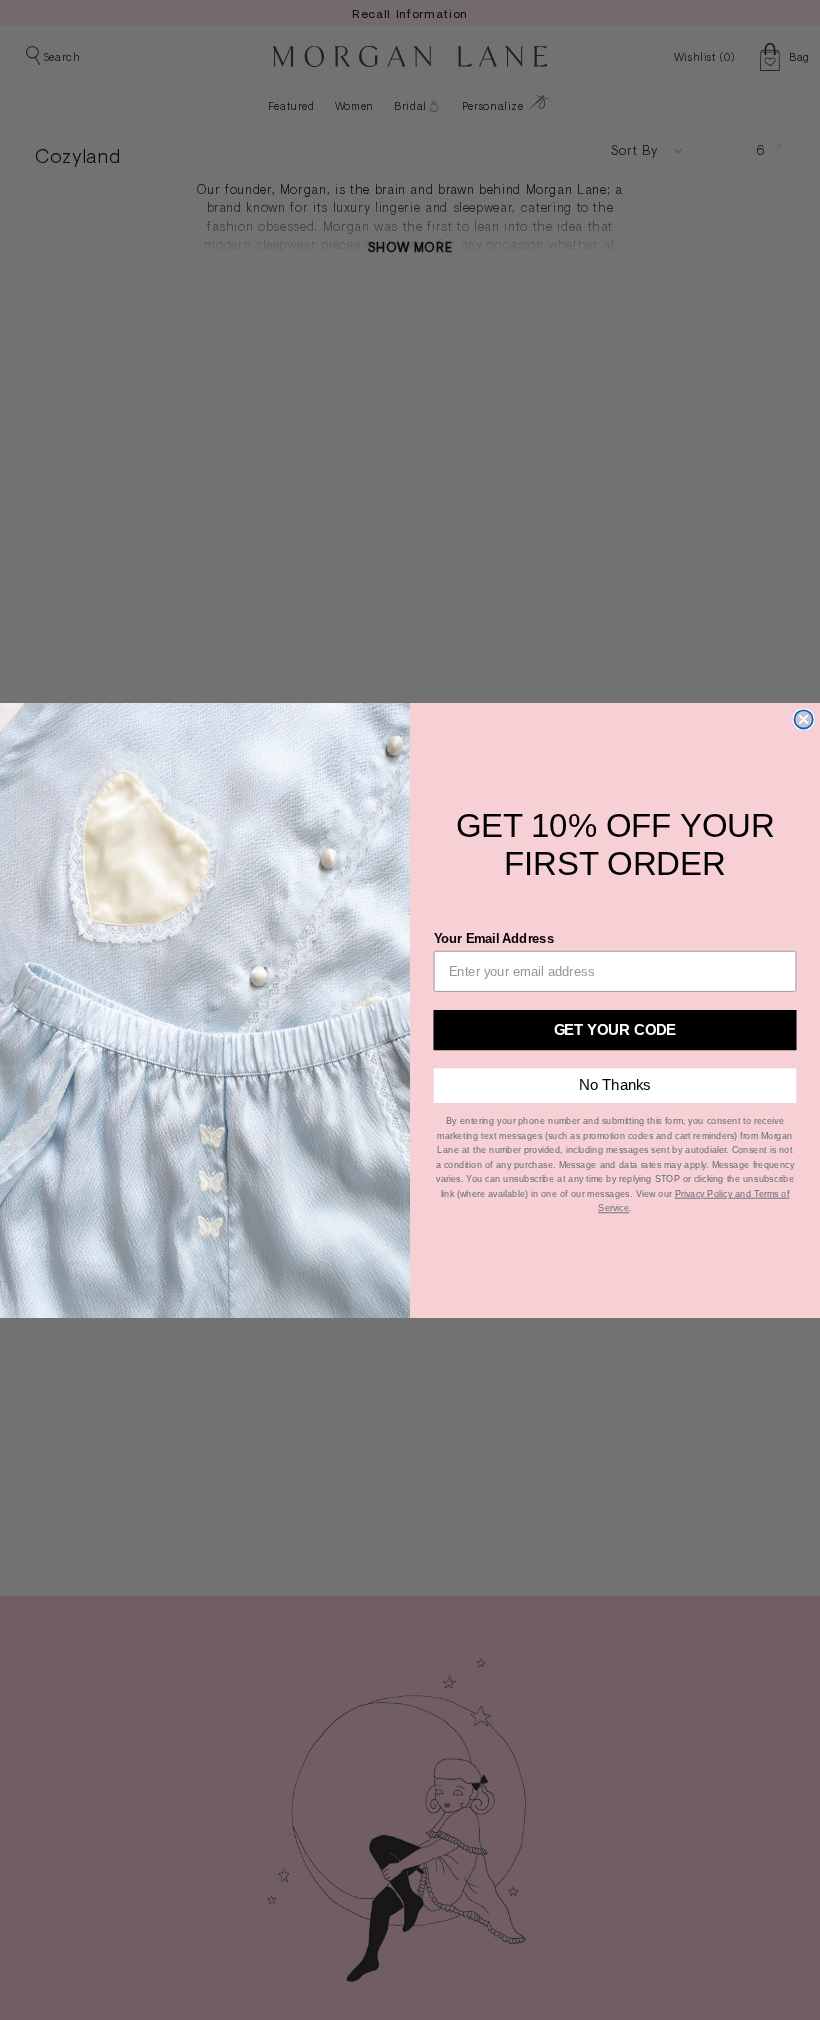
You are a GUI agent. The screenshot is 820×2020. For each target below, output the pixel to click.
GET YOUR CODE (615, 1028)
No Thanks (614, 1084)
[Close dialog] (803, 719)
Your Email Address (494, 937)
